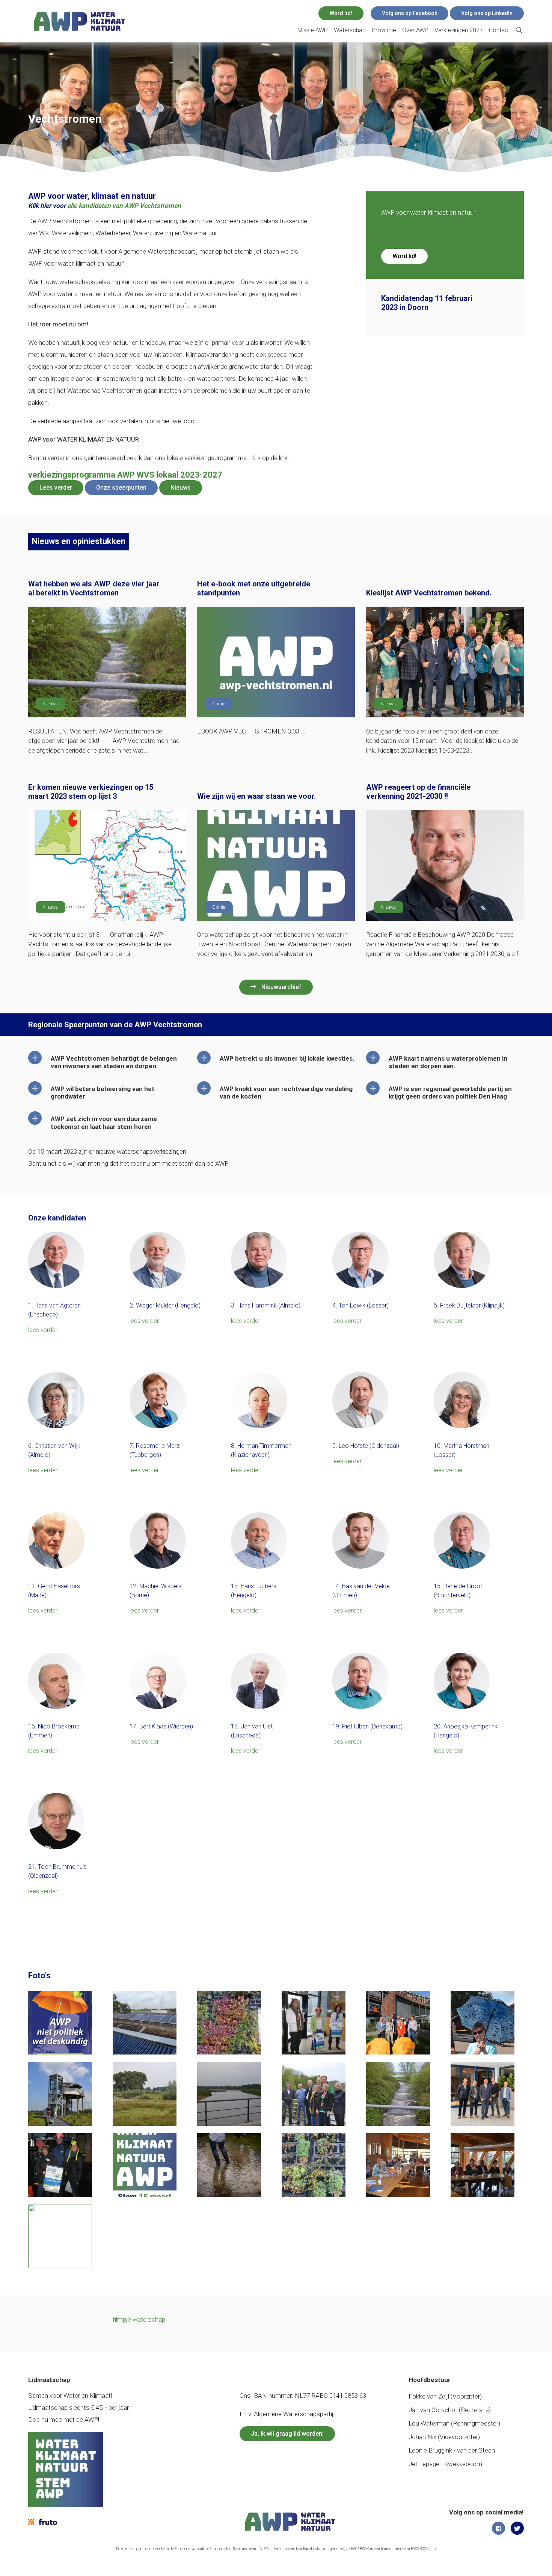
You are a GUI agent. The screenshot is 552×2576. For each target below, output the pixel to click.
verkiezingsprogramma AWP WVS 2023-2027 (125, 475)
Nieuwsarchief (281, 987)
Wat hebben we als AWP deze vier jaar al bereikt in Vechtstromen (94, 588)
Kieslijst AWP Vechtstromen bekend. (429, 593)
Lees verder (56, 488)
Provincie (384, 30)
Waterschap (350, 30)
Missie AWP (313, 30)
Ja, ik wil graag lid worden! (287, 2434)
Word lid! (341, 13)
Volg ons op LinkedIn (487, 13)
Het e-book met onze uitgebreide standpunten (254, 588)
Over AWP (415, 30)
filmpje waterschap (139, 2319)
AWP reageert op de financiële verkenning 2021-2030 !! (418, 792)
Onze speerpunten (121, 488)
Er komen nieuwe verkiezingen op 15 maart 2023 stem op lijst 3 (91, 792)
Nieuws (181, 488)
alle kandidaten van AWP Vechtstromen (124, 206)
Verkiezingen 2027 (459, 30)
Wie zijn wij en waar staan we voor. (256, 796)
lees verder (43, 1330)
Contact (499, 30)
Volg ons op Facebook (409, 13)
